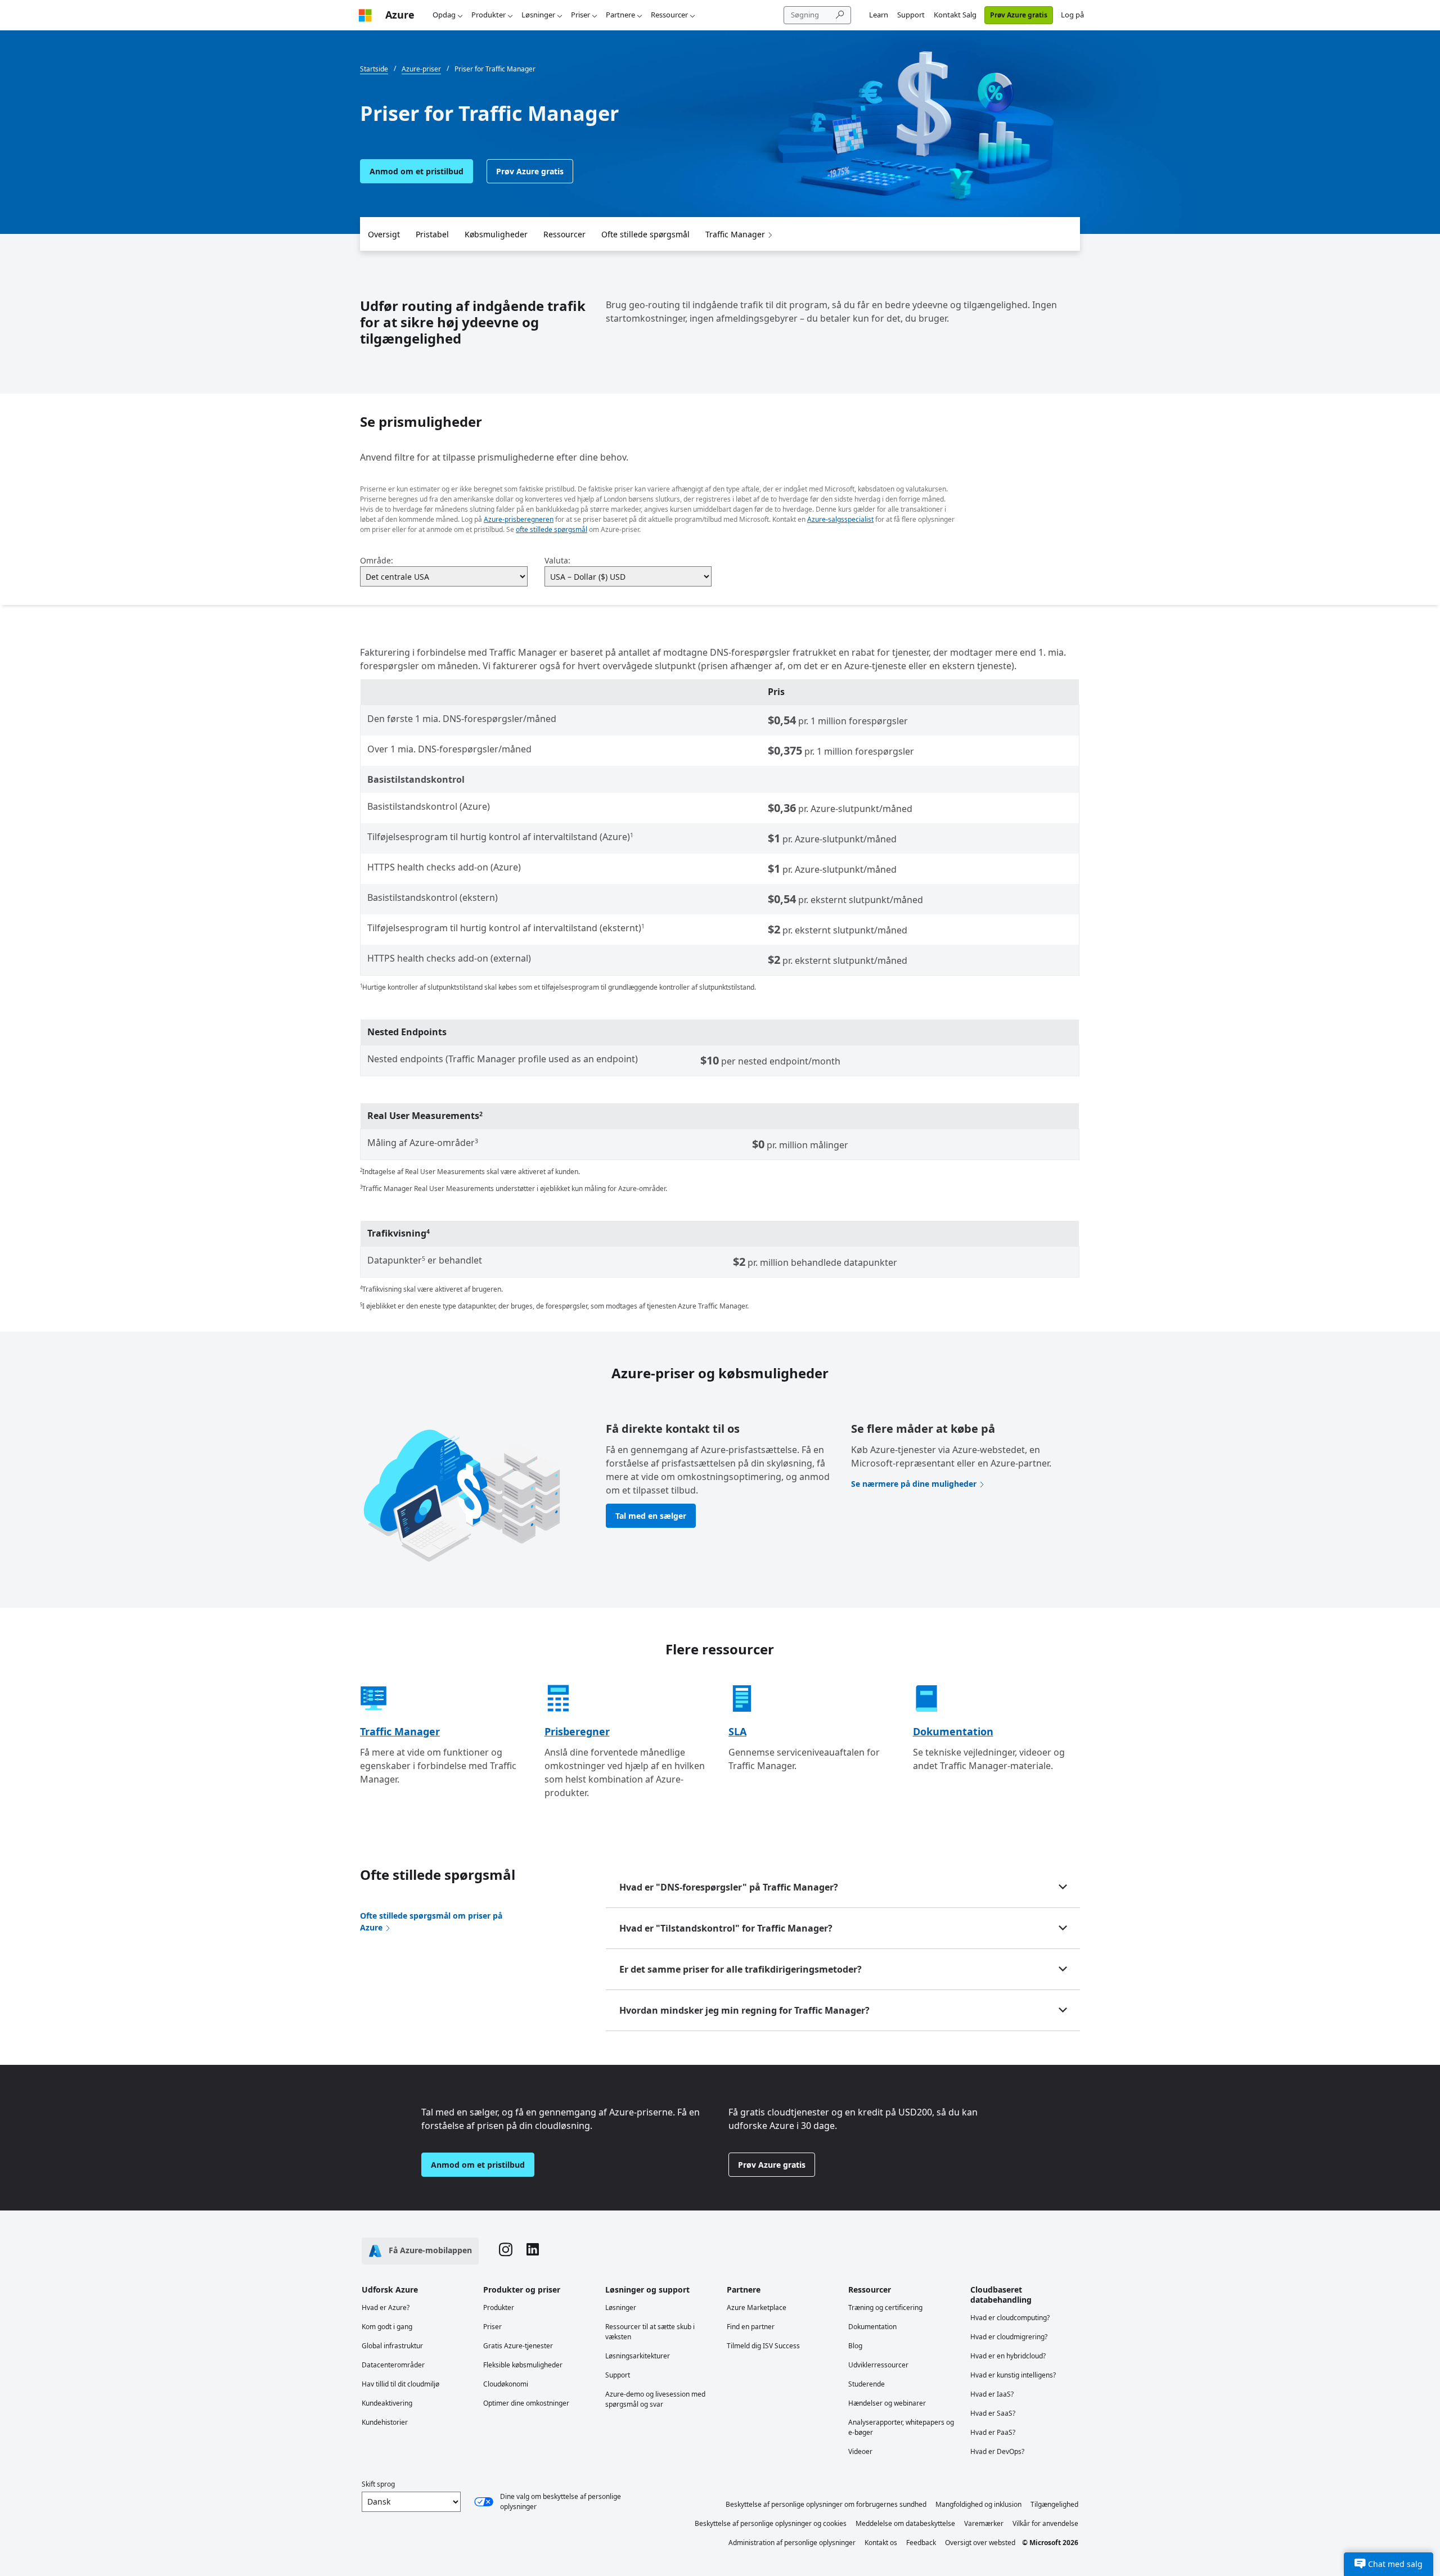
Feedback (921, 2543)
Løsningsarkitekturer (638, 2356)
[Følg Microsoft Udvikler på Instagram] (506, 2251)
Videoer (860, 2451)
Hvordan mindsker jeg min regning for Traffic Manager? (744, 2010)
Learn (879, 15)
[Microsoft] (365, 15)
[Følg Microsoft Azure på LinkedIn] (533, 2251)
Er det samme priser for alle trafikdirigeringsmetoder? (741, 1969)
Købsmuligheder (496, 234)
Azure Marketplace (757, 2307)
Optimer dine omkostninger (526, 2403)
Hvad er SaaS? (993, 2413)
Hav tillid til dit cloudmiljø (400, 2384)
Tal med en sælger (651, 1516)
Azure (400, 15)
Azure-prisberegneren (519, 519)
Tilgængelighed (1054, 2504)
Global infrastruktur (392, 2346)
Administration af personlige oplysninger (792, 2543)
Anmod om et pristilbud (417, 171)
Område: (377, 560)
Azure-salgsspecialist (840, 519)
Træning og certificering (885, 2307)
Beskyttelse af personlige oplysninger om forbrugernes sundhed (826, 2504)
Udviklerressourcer (878, 2365)
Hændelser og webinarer (887, 2403)
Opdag (444, 15)
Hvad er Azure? (386, 2307)
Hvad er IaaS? (992, 2394)
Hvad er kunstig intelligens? (1013, 2375)
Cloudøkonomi (506, 2384)
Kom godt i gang (387, 2327)
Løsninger (538, 15)
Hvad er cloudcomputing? (1010, 2318)
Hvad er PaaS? (993, 2432)
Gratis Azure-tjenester (518, 2346)
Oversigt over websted (980, 2543)
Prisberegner (577, 1731)
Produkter (489, 15)
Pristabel (432, 234)
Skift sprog (378, 2484)
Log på (1072, 15)
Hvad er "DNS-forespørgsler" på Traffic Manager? (729, 1887)
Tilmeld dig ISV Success (763, 2346)
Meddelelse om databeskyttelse (905, 2523)
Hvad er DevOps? (997, 2451)
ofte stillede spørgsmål (552, 529)
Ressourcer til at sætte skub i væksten (650, 2332)
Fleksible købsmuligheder (523, 2365)
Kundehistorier (385, 2422)
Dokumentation (953, 1731)
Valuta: (557, 560)
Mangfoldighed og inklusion (978, 2504)
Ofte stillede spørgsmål (645, 234)
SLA (737, 1731)
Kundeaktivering (387, 2403)
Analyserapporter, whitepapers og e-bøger (901, 2427)
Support (911, 15)
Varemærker (984, 2523)
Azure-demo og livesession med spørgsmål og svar (655, 2399)
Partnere (620, 15)
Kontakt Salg (955, 15)
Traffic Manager (735, 234)
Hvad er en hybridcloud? (1008, 2356)
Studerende (867, 2384)
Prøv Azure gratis (1019, 15)
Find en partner (751, 2327)
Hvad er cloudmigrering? (1009, 2337)
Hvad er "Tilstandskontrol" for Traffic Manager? (726, 1928)
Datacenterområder (393, 2365)
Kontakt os (881, 2543)
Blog (855, 2346)
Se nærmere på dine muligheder (914, 1484)
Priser (580, 15)
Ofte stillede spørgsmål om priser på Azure (431, 1921)
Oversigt (384, 234)
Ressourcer (669, 15)
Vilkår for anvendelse (1045, 2523)
